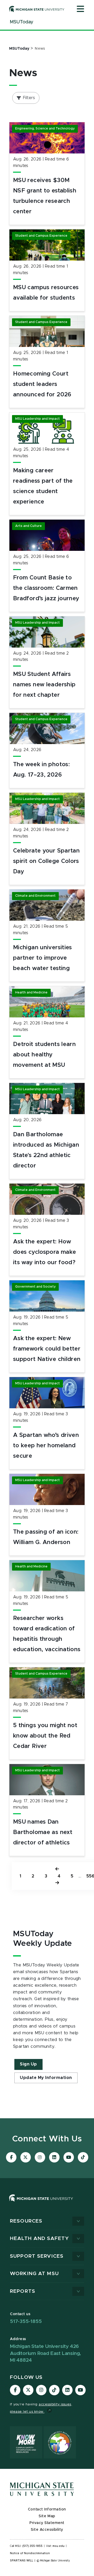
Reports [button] (23, 2291)
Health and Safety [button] (39, 2239)
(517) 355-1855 (33, 2546)
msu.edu (58, 2546)
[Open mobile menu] (80, 9)
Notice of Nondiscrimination (30, 2553)
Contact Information (47, 2509)
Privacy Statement (47, 2523)
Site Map (47, 2516)
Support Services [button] (37, 2256)
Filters (29, 98)
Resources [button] (26, 2221)
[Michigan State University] (37, 9)
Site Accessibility (47, 2530)
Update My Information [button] (46, 2078)
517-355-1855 (26, 2322)
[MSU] (47, 2203)
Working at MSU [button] (34, 2274)
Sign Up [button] (28, 2064)
